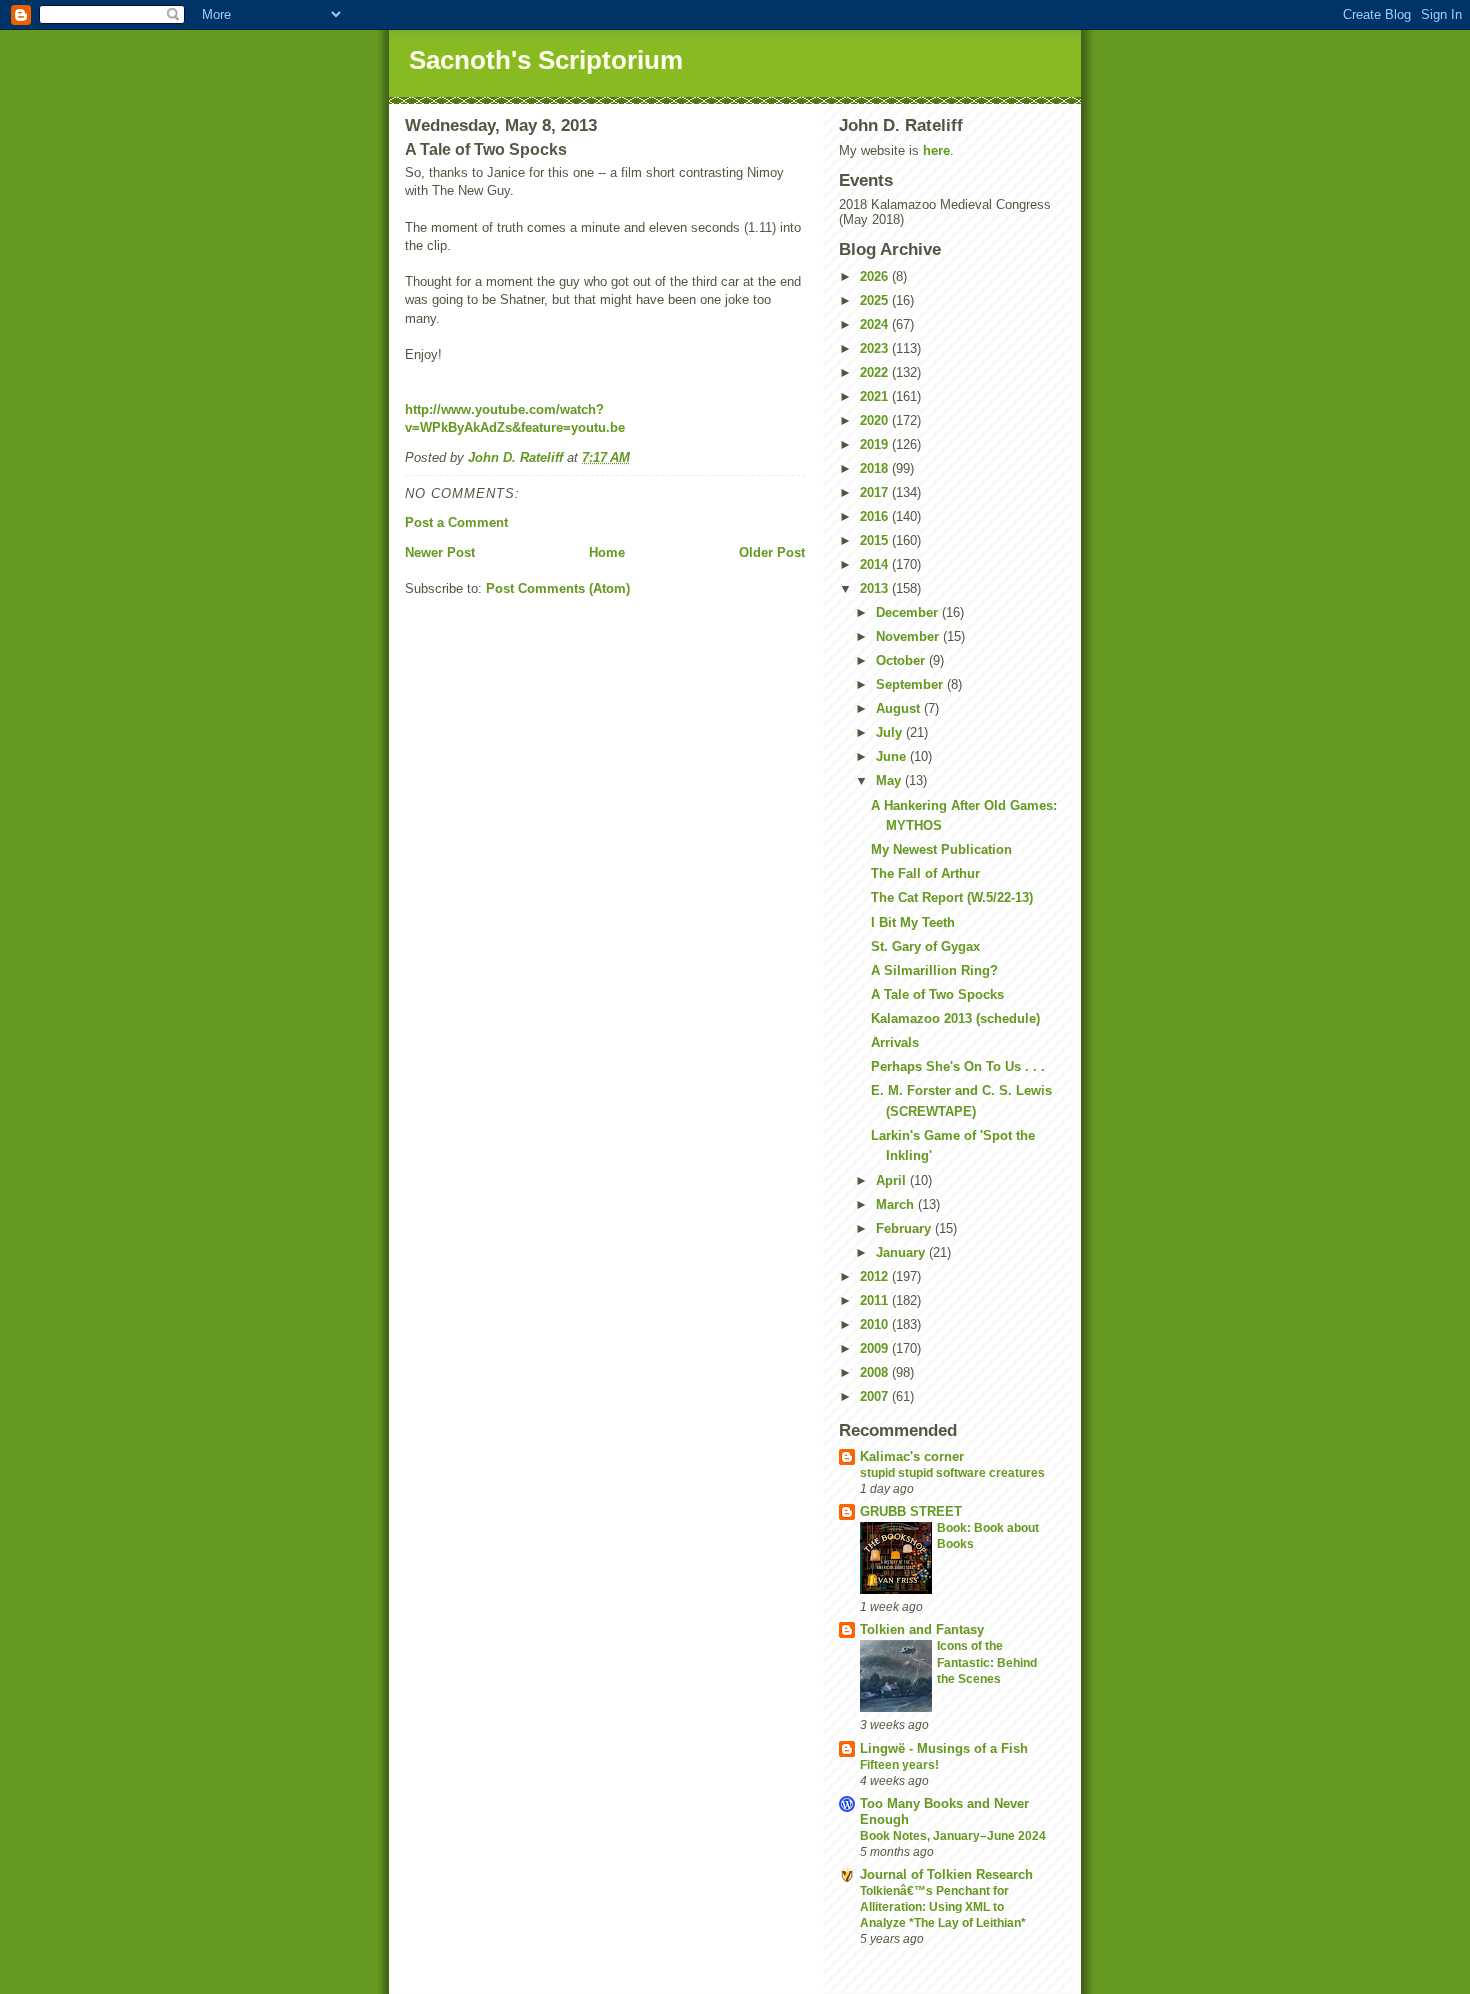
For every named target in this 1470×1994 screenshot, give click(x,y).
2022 (876, 372)
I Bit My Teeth (913, 922)
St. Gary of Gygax (925, 946)
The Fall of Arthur (925, 873)
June (893, 756)
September (911, 684)
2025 (876, 300)
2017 (876, 492)
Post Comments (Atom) (558, 588)
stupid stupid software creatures (952, 1473)
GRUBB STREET (911, 1511)
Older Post (772, 552)
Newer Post (440, 552)
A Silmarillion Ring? (934, 970)
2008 (876, 1372)
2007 (876, 1396)
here (936, 150)
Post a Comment (456, 522)
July (891, 732)
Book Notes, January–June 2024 (953, 1836)
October (902, 660)
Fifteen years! (899, 1765)
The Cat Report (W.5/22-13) (952, 897)
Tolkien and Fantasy (922, 1629)
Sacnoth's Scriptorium (546, 60)
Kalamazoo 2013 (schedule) (955, 1018)
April (893, 1180)
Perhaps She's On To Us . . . (958, 1066)
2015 (876, 540)
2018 (876, 468)
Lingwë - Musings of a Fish (944, 1748)
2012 (876, 1276)
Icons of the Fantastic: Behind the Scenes (987, 1662)
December (909, 612)
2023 (876, 348)
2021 (876, 396)
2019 (876, 444)
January (902, 1252)
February (905, 1228)
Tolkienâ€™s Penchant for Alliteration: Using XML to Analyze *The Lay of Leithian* (943, 1907)
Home (607, 552)
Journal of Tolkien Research (946, 1874)
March (897, 1204)
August (900, 708)
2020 (876, 420)
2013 (876, 588)
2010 (876, 1324)
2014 (876, 564)
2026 (876, 276)
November (909, 636)
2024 (876, 324)
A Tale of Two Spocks (937, 994)
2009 (876, 1348)
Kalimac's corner (912, 1456)
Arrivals (895, 1042)
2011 (876, 1300)
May (890, 780)
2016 (876, 516)
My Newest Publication (941, 849)
